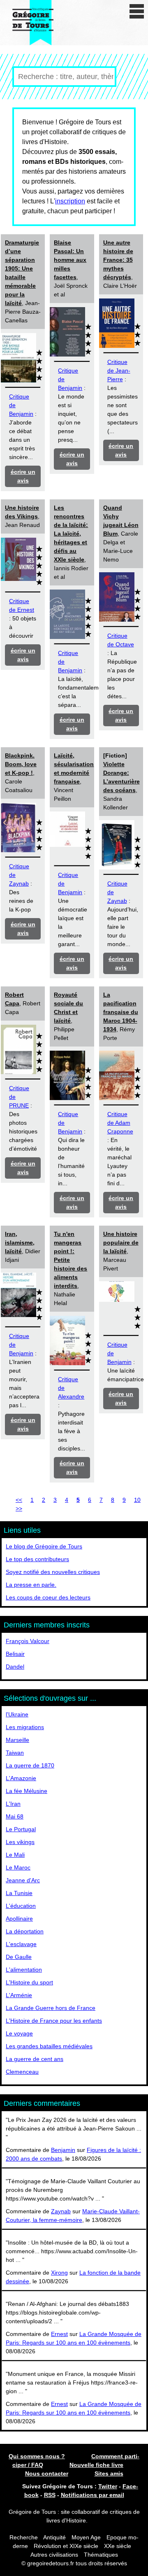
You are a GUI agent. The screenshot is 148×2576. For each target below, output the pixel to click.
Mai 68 (15, 1816)
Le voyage (19, 2033)
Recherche (24, 2537)
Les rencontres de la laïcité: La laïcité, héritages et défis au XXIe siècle (71, 534)
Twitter (108, 2486)
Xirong (59, 2273)
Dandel (15, 1667)
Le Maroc (18, 1867)
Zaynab (61, 2211)
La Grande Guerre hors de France (51, 2008)
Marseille (17, 1740)
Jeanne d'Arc (23, 1880)
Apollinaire (19, 1919)
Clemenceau (22, 2072)
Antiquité (54, 2537)
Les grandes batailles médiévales (49, 2046)
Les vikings (20, 1842)
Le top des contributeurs (37, 1559)
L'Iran (13, 1804)
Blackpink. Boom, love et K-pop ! (21, 764)
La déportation (25, 1931)
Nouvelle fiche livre (96, 2465)
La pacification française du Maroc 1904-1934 (121, 1012)
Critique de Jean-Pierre (119, 371)
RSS (50, 2495)
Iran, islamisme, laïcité (20, 1243)
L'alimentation (24, 1970)
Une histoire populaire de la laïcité (121, 1243)
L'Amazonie (21, 1778)
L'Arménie (19, 1995)
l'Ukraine (17, 1714)
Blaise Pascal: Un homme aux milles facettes (70, 260)
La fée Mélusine (27, 1791)
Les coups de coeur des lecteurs (48, 1597)
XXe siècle (118, 2546)
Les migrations (25, 1727)
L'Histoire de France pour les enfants (54, 2021)
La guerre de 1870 (30, 1765)
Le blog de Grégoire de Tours (44, 1546)
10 (137, 1500)
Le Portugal (21, 1829)
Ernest (59, 2334)
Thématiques (101, 2555)
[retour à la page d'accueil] (33, 23)
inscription (70, 201)
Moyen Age (86, 2537)
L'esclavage (21, 1944)
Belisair (15, 1654)
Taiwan (15, 1753)
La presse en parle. (31, 1585)
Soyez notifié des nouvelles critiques (53, 1572)
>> (19, 1508)
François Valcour (28, 1641)
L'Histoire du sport (29, 1982)
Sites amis (109, 2473)
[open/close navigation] (137, 11)
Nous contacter (47, 2473)
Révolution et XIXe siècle (66, 2546)
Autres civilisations (55, 2555)
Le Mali (15, 1855)
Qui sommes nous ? (37, 2456)
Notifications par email (92, 2495)
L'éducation (21, 1906)
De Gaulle (19, 1957)
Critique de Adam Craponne (120, 1123)
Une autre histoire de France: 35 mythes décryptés (118, 260)
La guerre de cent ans (35, 2059)
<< (19, 1500)
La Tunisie (19, 1893)
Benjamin (63, 2150)
